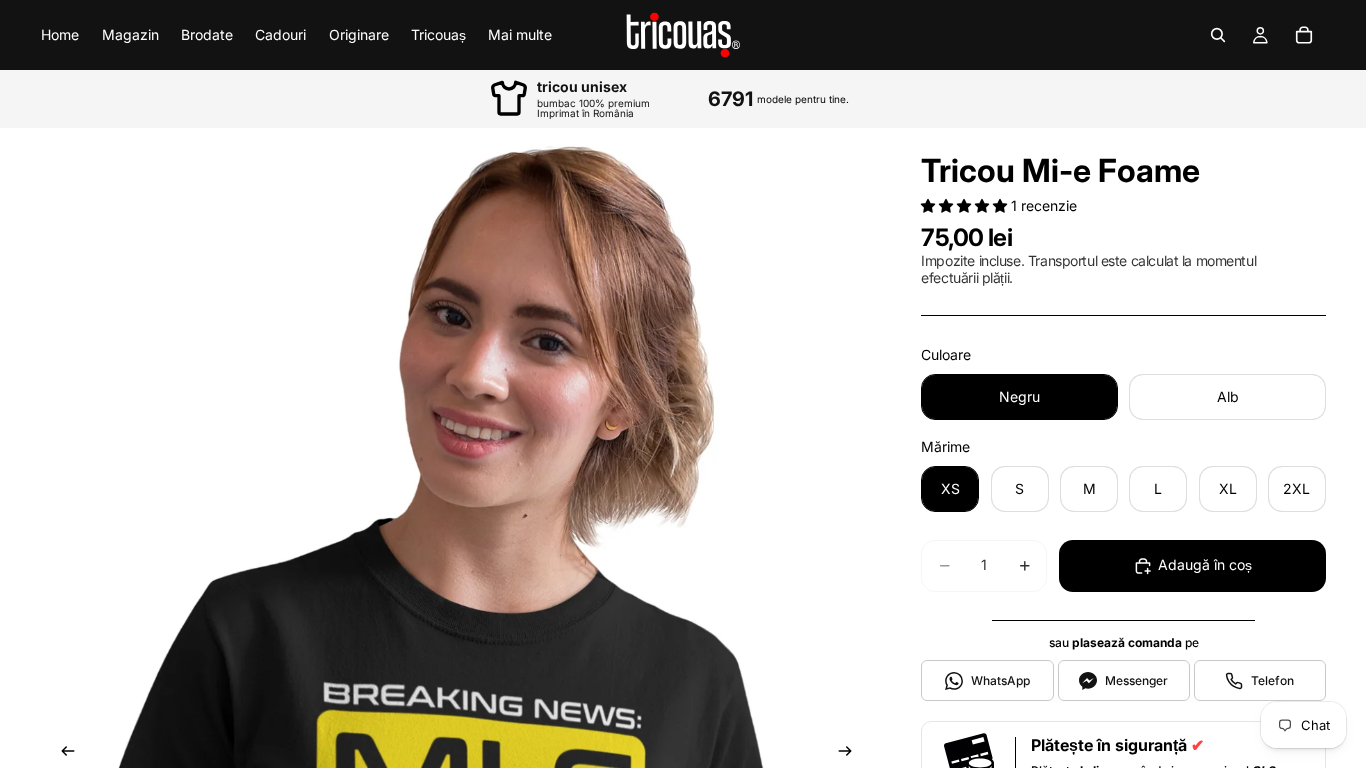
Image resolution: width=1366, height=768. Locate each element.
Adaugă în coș (1205, 564)
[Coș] (1304, 35)
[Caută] (1218, 35)
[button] (966, 205)
